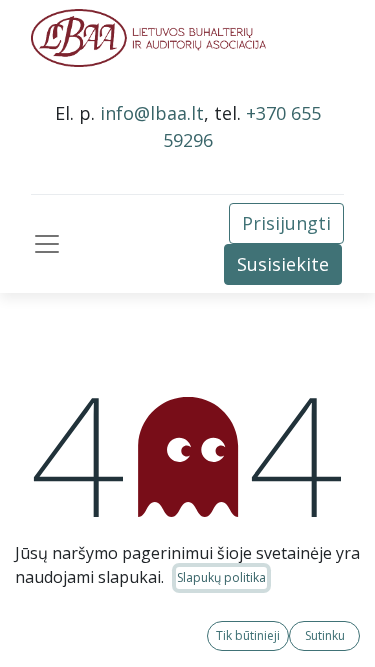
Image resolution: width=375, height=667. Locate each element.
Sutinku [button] (325, 635)
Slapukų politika (221, 577)
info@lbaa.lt (152, 113)
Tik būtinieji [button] (248, 635)
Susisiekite (283, 264)
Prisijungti (286, 223)
